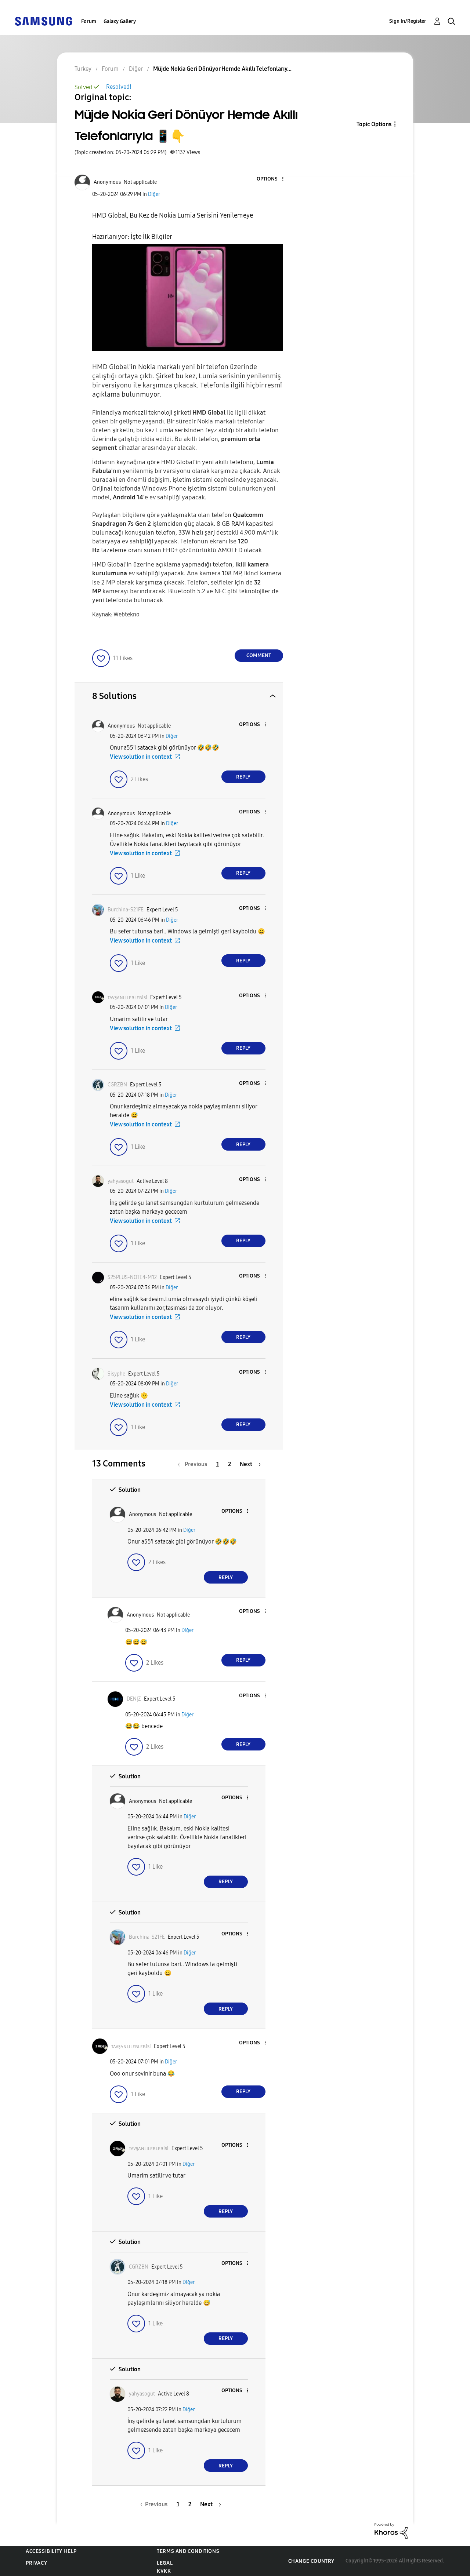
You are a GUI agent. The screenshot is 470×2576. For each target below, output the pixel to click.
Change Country (311, 2561)
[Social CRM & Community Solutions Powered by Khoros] (391, 2530)
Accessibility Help (51, 2551)
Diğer (154, 194)
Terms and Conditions (188, 2551)
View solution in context (141, 757)
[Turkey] (43, 21)
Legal (165, 2563)
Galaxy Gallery (120, 21)
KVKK (164, 2571)
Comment (259, 655)
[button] (270, 179)
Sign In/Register (408, 21)
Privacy (36, 2563)
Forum (89, 21)
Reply (243, 777)
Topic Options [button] (374, 124)
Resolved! (119, 87)
